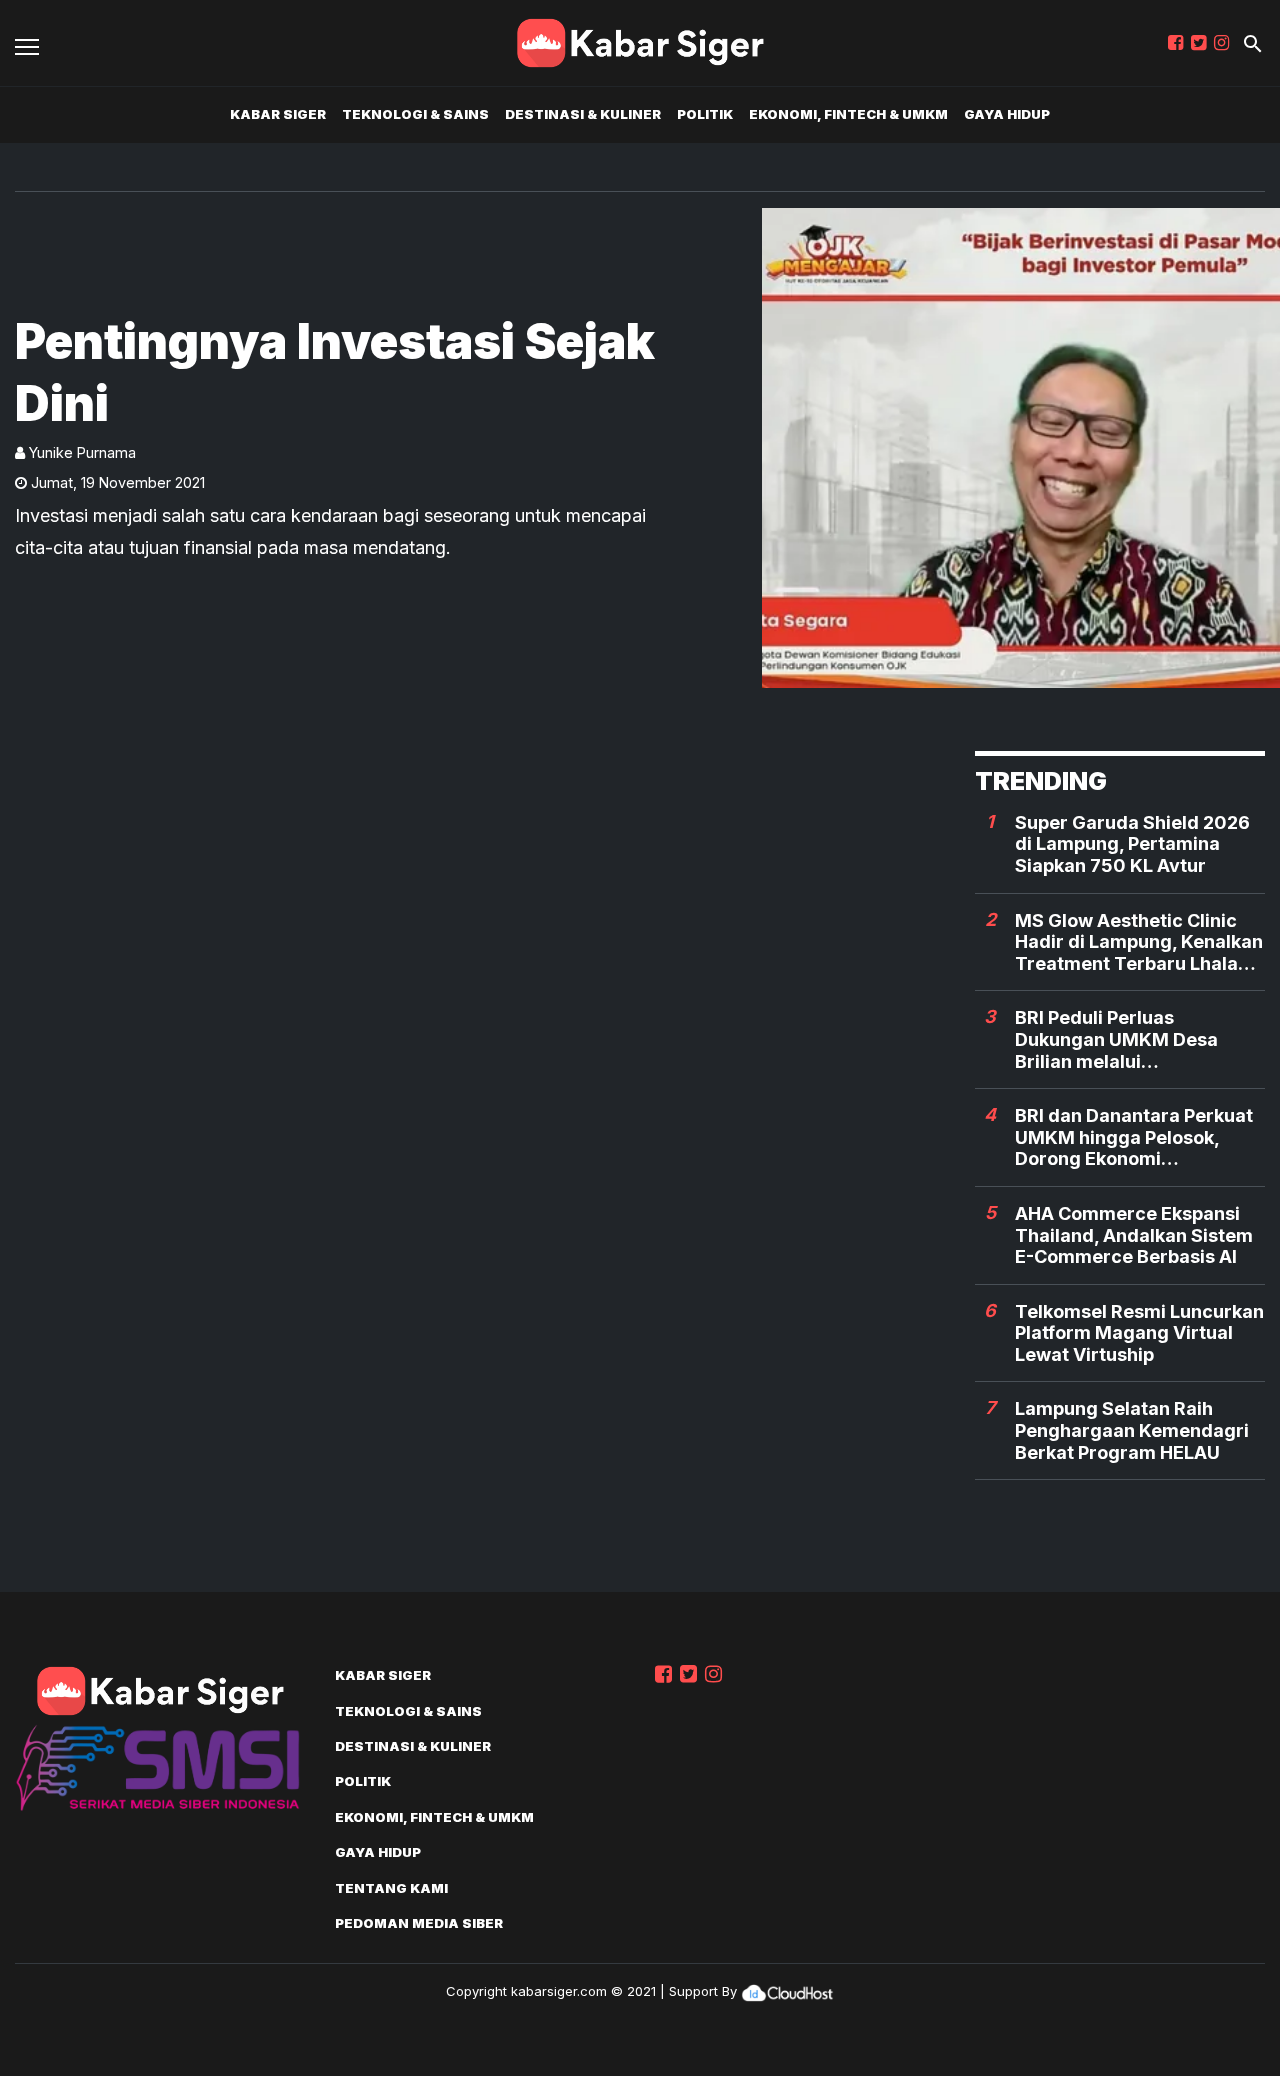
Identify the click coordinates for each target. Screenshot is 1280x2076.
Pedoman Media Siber (419, 1923)
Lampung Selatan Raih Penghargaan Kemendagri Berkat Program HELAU (1132, 1430)
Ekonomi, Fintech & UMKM (848, 114)
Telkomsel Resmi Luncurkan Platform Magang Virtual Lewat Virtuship (1139, 1333)
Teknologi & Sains (415, 114)
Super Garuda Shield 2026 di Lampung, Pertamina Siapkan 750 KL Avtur (1132, 844)
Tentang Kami (391, 1888)
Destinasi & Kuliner (583, 114)
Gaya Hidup (1007, 114)
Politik (705, 114)
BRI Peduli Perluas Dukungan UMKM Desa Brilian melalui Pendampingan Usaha (1116, 1039)
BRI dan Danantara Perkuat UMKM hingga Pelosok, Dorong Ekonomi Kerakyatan (1134, 1137)
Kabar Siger (278, 114)
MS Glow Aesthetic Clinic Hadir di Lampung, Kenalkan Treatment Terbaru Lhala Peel (1139, 942)
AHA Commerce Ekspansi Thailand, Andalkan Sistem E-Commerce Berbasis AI (1134, 1235)
